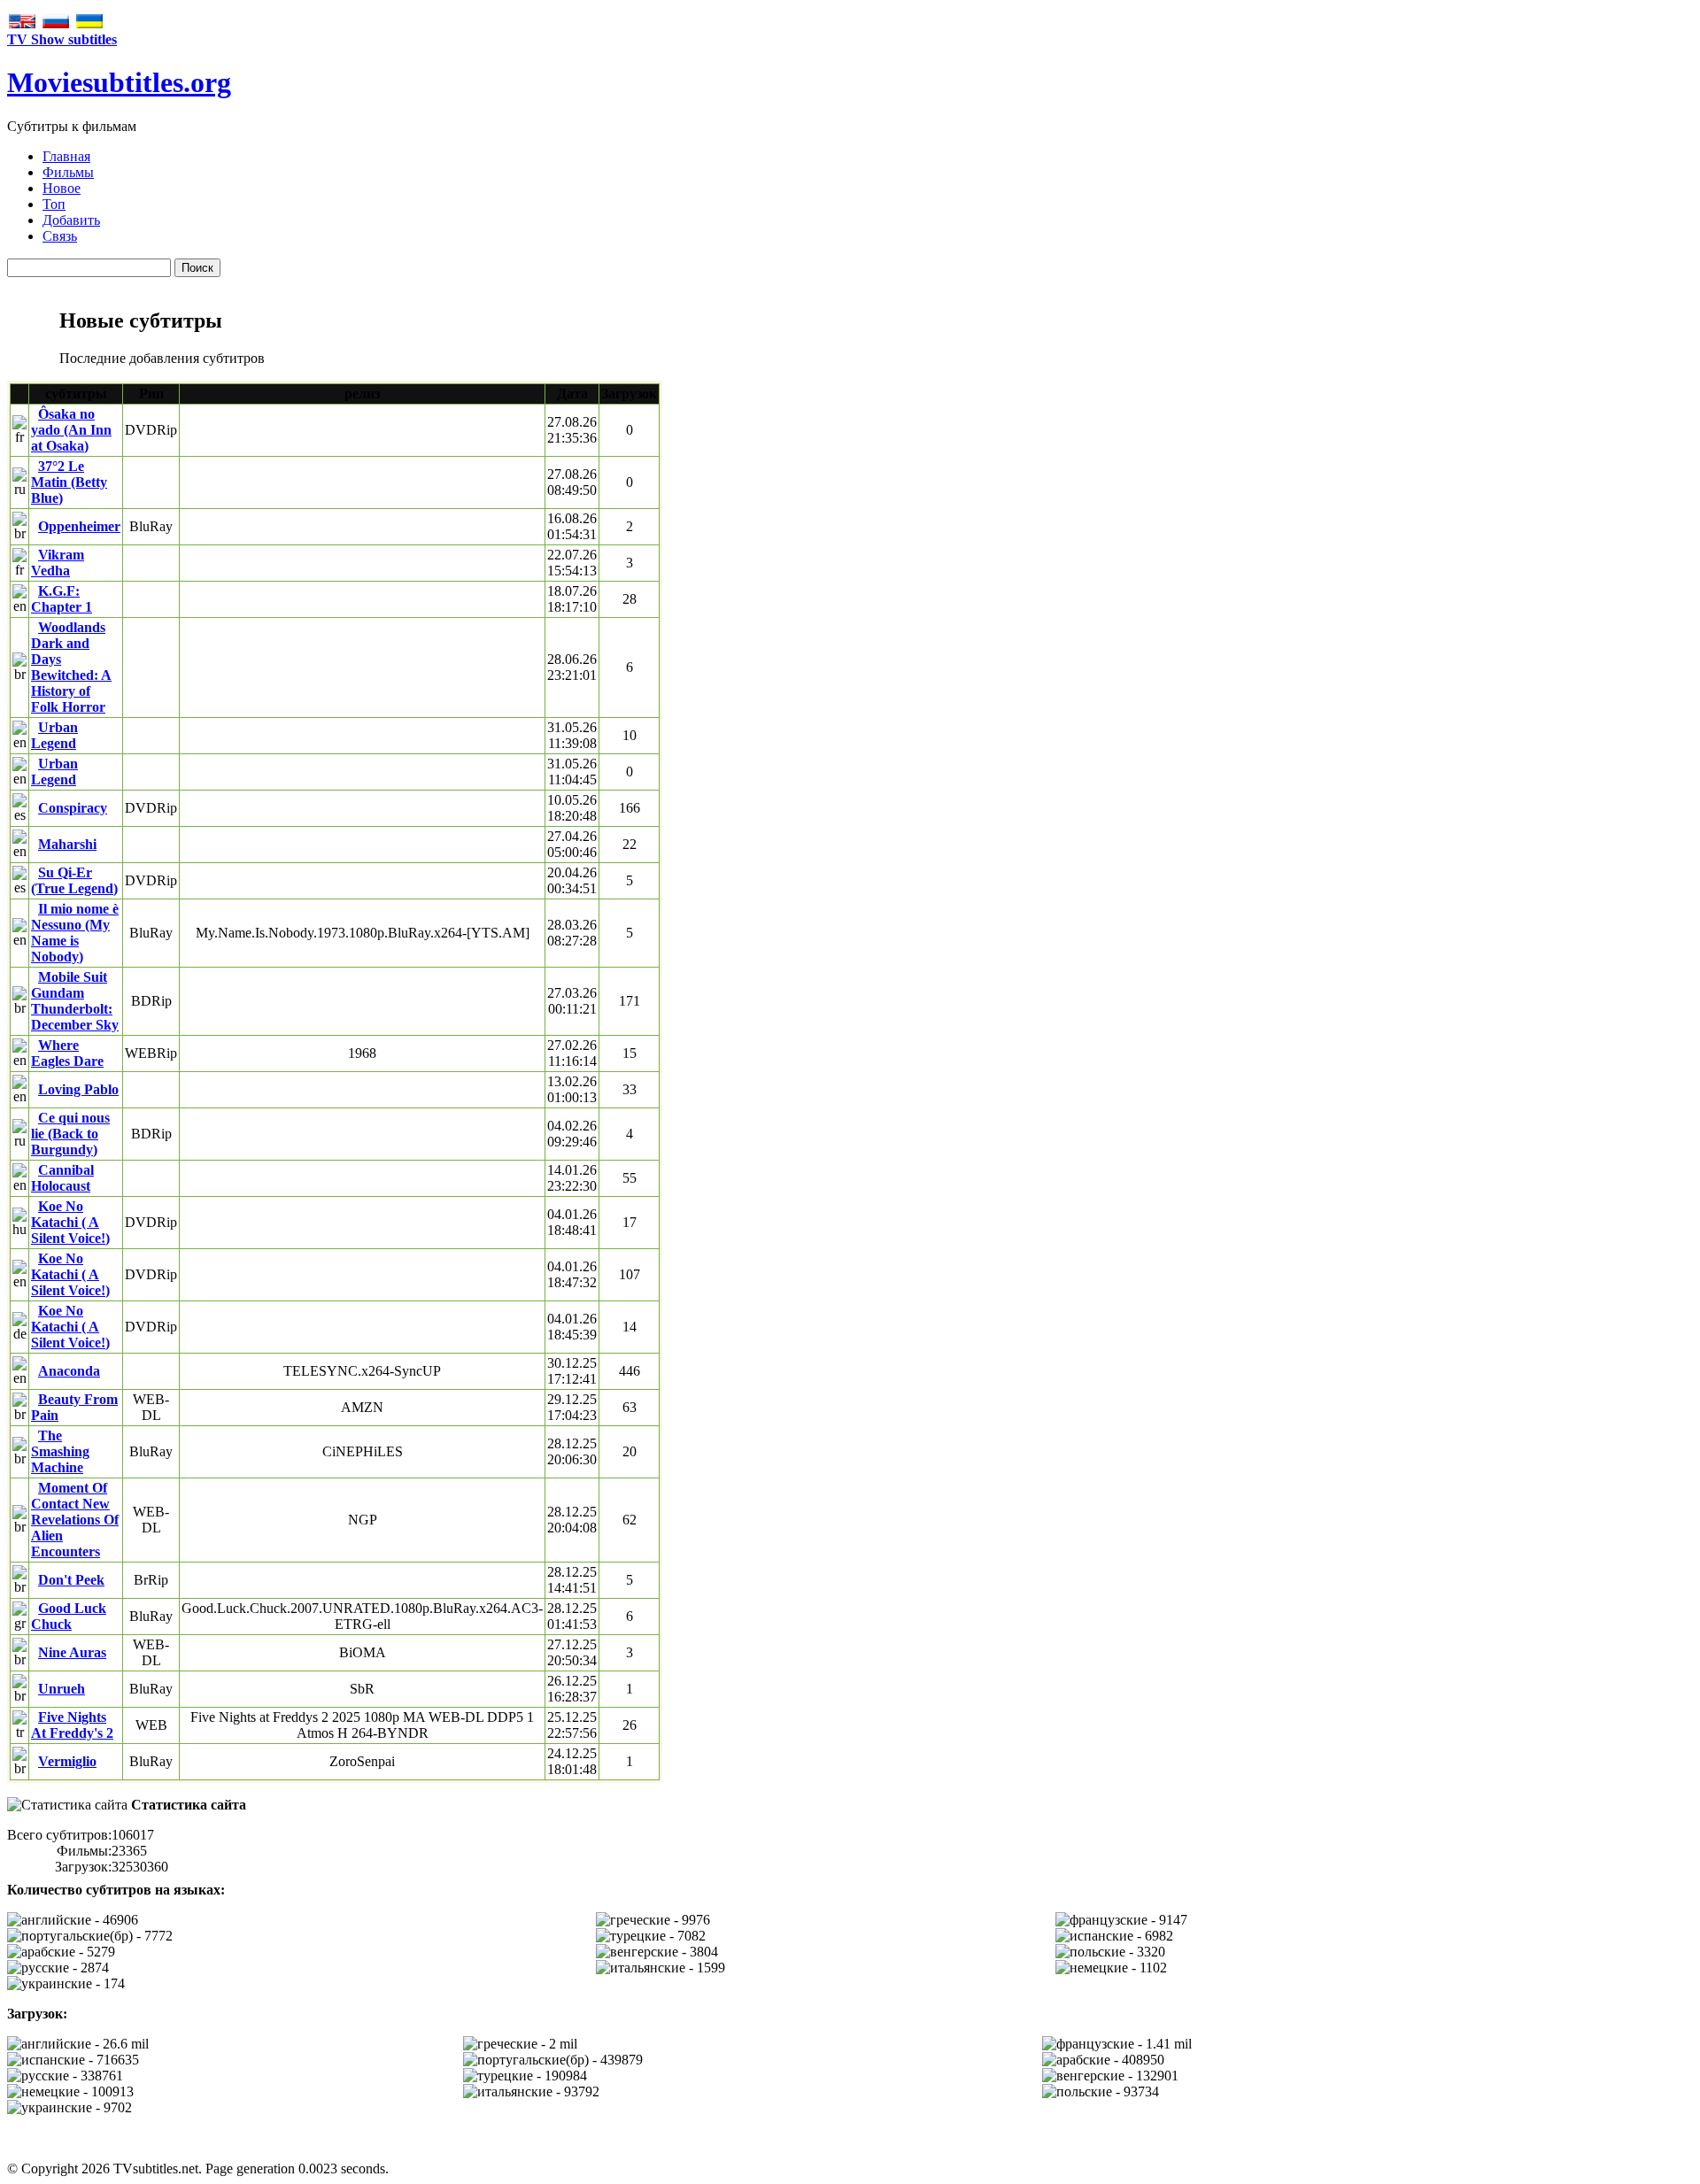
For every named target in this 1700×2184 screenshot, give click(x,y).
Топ (54, 204)
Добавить (71, 220)
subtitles (119, 82)
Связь (60, 236)
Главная (66, 156)
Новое (62, 188)
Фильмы (68, 172)
